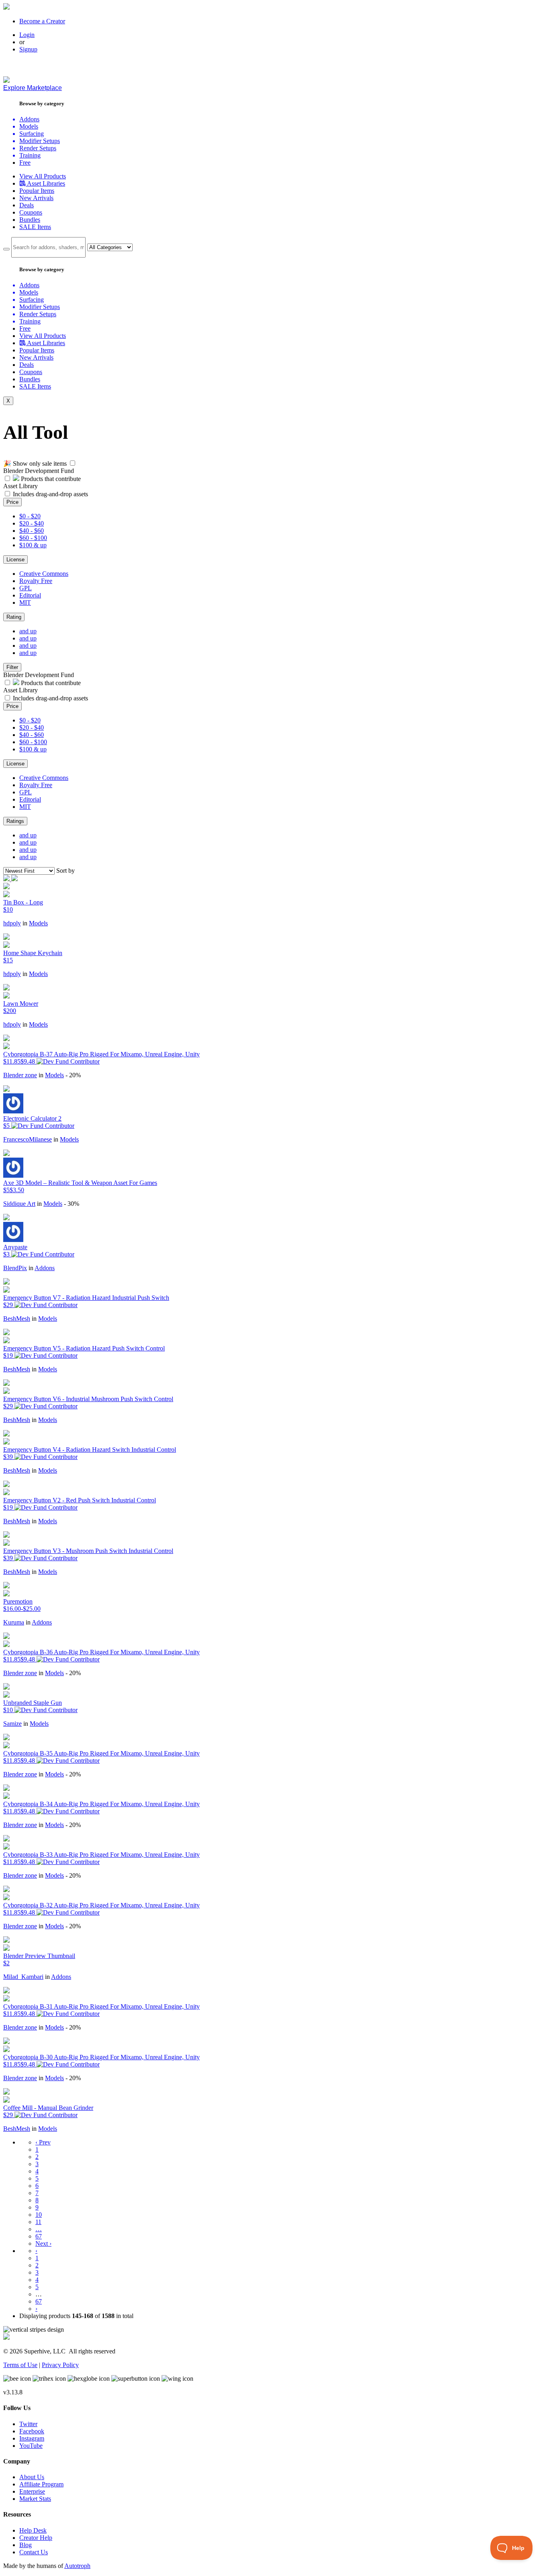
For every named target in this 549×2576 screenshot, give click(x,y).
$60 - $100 (33, 538)
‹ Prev (43, 2142)
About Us (32, 2477)
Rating (14, 617)
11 (38, 2222)
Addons (45, 1268)
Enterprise (32, 2491)
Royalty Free (36, 581)
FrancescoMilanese (28, 1139)
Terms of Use (20, 2365)
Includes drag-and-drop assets (50, 494)
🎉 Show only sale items (35, 463)
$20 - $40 (32, 523)
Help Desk (33, 2530)
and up (28, 631)
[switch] (73, 463)
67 (39, 2236)
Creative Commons (44, 574)
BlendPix (15, 1268)
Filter (12, 667)
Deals (27, 205)
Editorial (30, 595)
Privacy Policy (60, 2365)
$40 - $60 (32, 531)
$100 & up (33, 545)
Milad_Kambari (23, 1977)
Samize (12, 1724)
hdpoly (12, 923)
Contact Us (34, 2552)
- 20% (73, 1075)
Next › (43, 2244)
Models (38, 923)
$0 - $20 (30, 516)
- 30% (72, 1204)
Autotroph (77, 2566)
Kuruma (14, 1622)
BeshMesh (17, 1319)
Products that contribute (50, 479)
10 (39, 2215)
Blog (26, 2545)
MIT (25, 603)
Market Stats (35, 2499)
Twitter (28, 2424)
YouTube (31, 2446)
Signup (28, 49)
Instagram (32, 2438)
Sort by (66, 871)
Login (27, 35)
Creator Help (36, 2538)
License (15, 560)
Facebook (32, 2431)
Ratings (15, 821)
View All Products (43, 176)
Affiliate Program (41, 2484)
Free (25, 163)
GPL (26, 588)
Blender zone (20, 1075)
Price (12, 502)
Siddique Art (19, 1204)
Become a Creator (42, 21)
